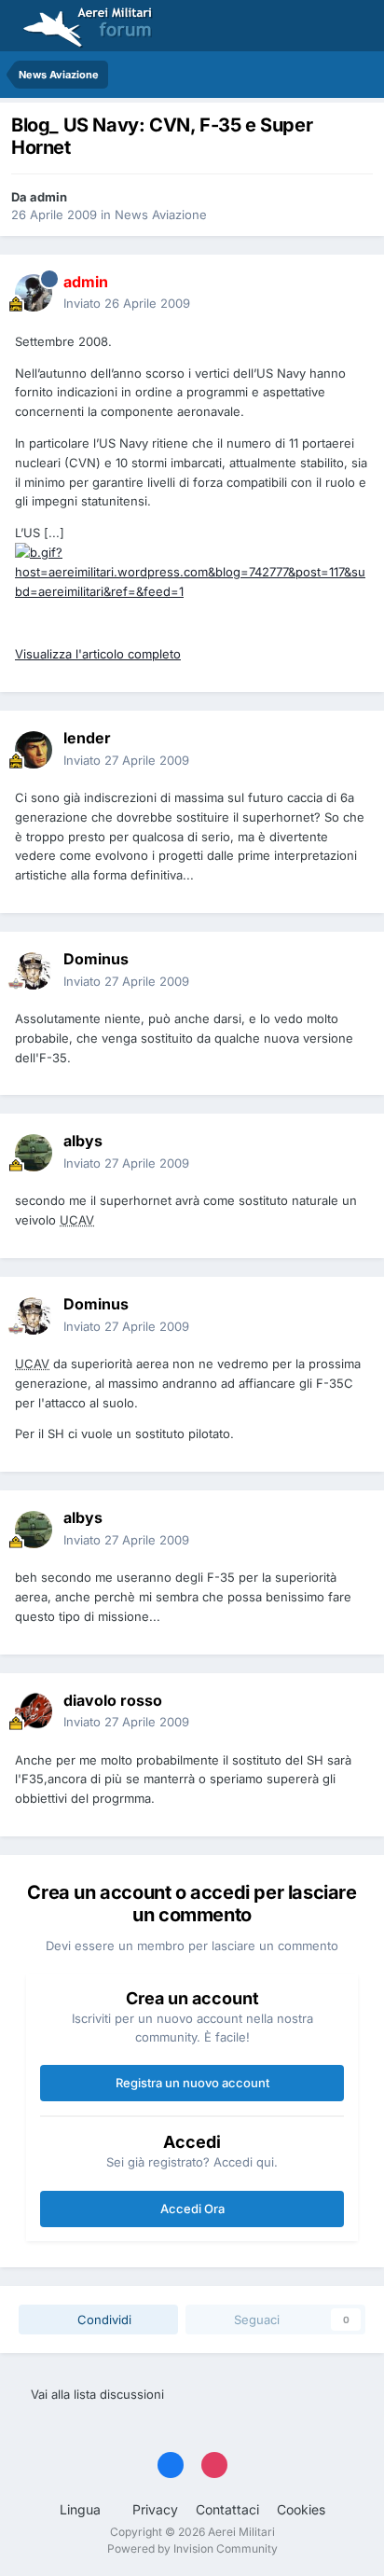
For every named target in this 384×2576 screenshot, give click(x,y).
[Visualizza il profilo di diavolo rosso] (34, 1711)
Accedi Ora (192, 2209)
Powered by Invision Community (192, 2548)
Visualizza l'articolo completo (98, 654)
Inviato (127, 303)
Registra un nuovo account (192, 2083)
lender (87, 738)
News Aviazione (161, 215)
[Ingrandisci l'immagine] (192, 571)
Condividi (103, 2320)
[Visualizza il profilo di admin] (34, 293)
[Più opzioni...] (350, 293)
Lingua (82, 2509)
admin (48, 197)
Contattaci (227, 2509)
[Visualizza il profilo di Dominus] (34, 971)
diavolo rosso (113, 1700)
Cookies (301, 2509)
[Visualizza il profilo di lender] (34, 750)
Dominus (96, 959)
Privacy (155, 2509)
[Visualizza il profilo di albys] (34, 1153)
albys (83, 1141)
